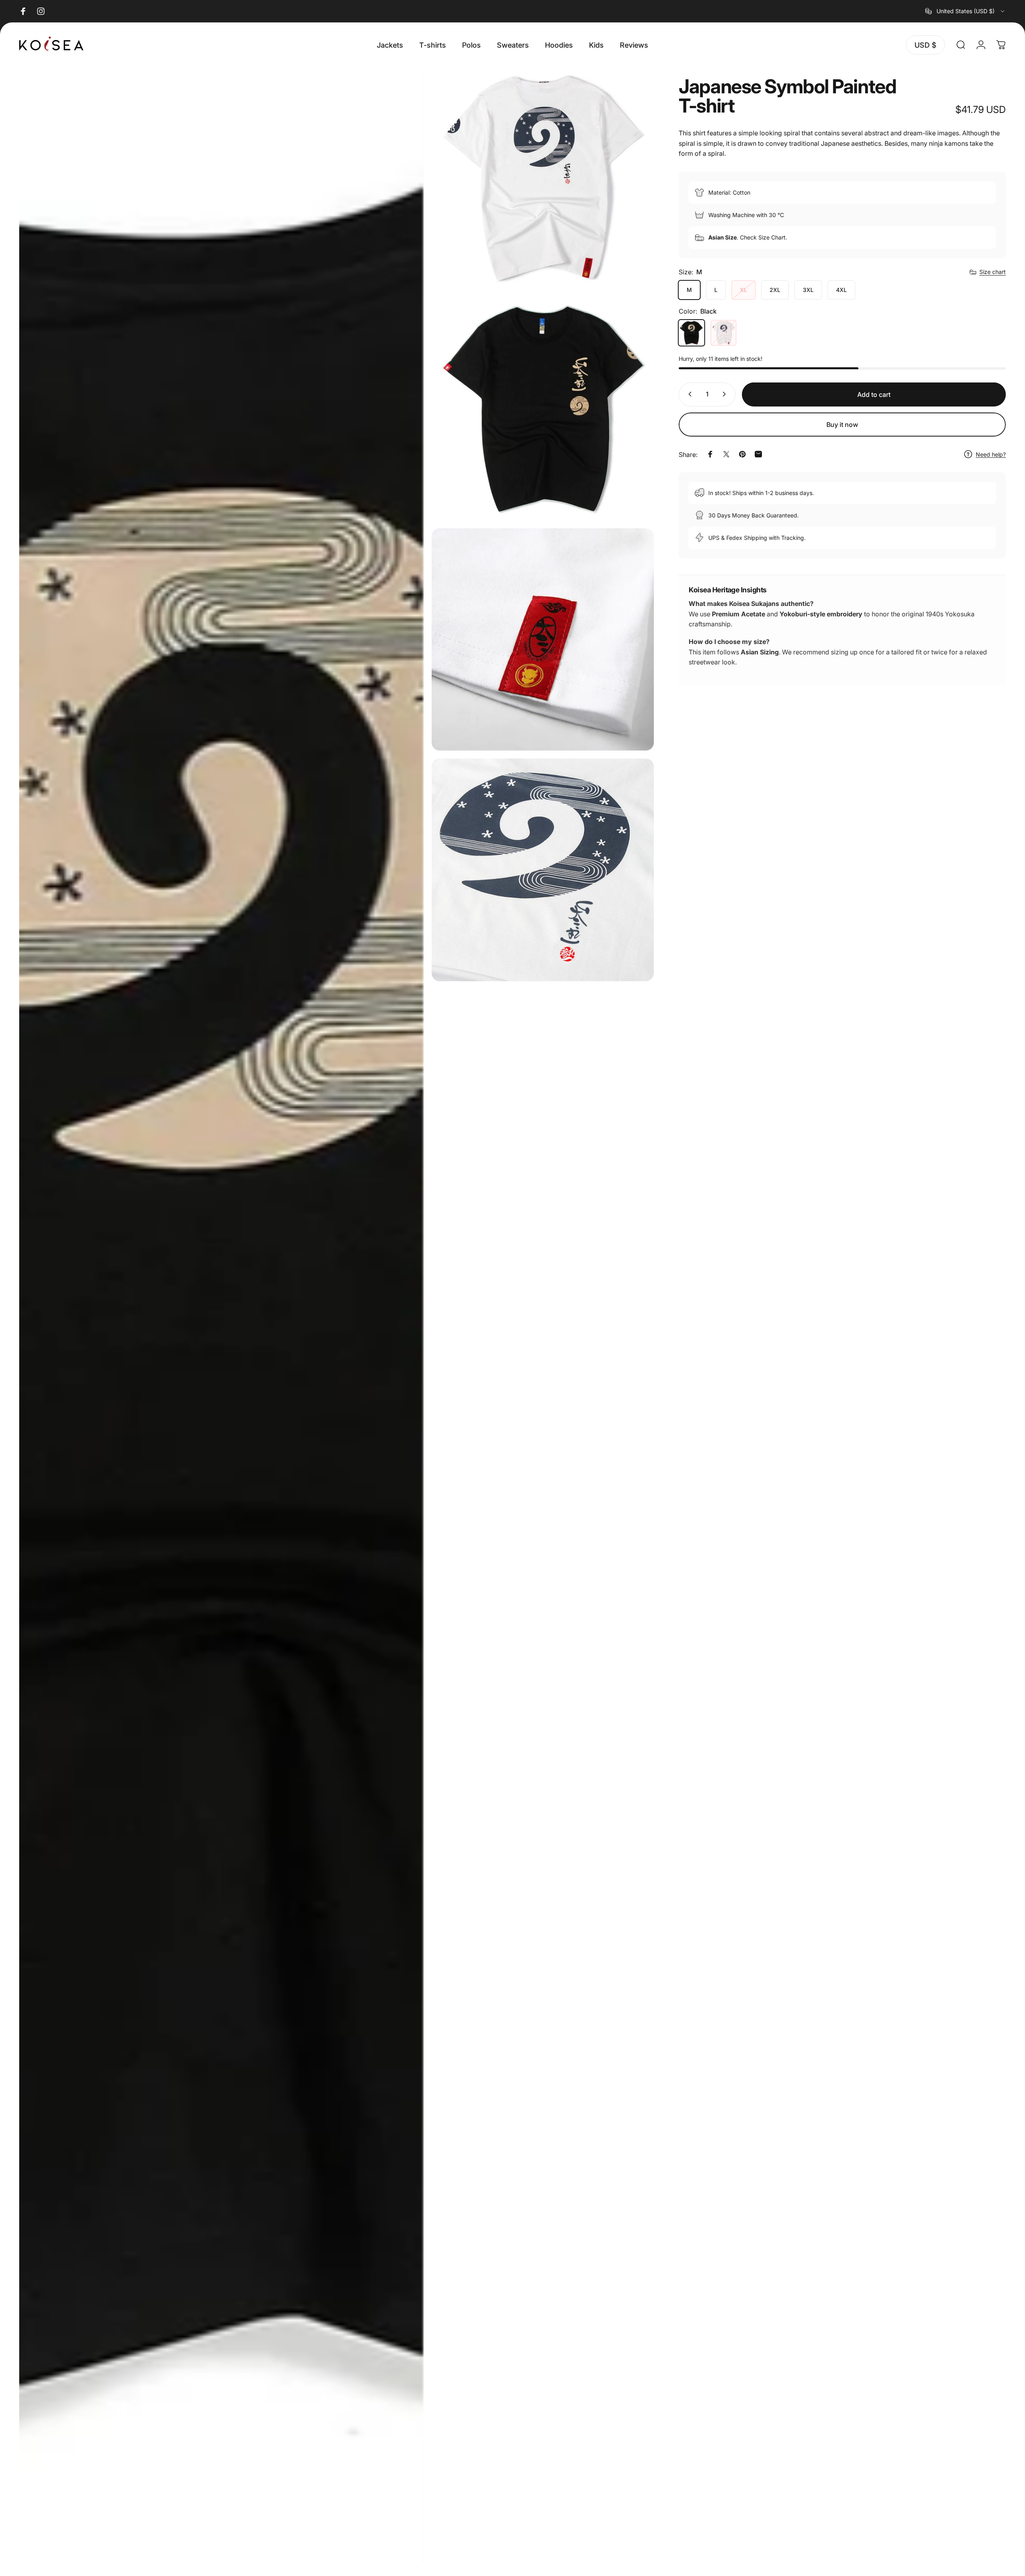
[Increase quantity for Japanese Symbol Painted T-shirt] (726, 394)
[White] (724, 333)
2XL (775, 290)
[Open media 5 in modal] (543, 870)
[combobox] (966, 11)
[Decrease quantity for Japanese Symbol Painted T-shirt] (688, 394)
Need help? (991, 454)
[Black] (691, 333)
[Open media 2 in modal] (543, 178)
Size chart (993, 272)
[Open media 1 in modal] (221, 1318)
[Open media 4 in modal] (543, 639)
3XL (808, 290)
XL (744, 290)
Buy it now (842, 425)
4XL (841, 290)
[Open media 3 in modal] (543, 409)
